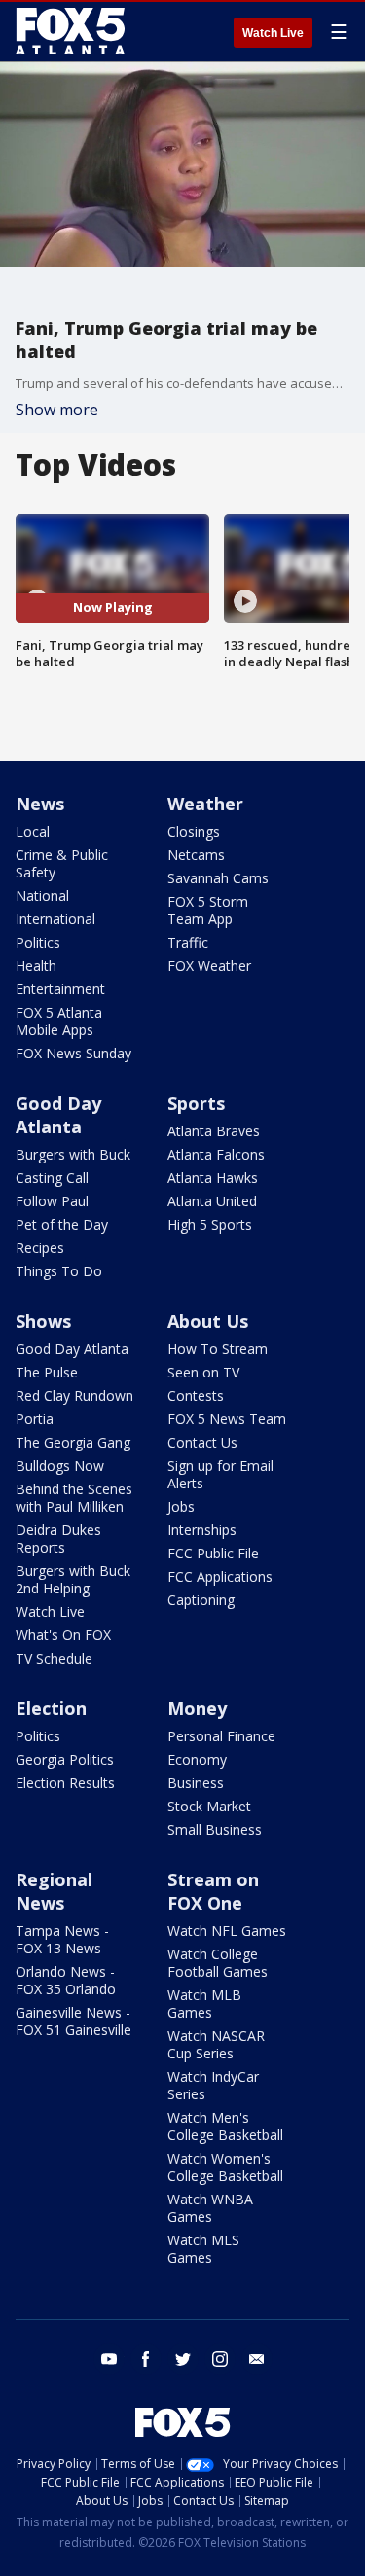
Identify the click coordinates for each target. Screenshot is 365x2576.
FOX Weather (209, 966)
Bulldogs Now (60, 1466)
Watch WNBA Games (210, 2208)
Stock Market (209, 1806)
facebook (146, 2359)
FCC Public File (213, 1553)
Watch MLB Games (204, 2004)
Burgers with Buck (73, 1154)
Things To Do (59, 1271)
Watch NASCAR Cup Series (216, 2044)
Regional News (54, 1891)
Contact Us (202, 1442)
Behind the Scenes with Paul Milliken (74, 1498)
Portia (35, 1419)
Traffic (188, 942)
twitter (183, 2359)
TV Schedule (54, 1658)
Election (51, 1708)
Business (196, 1783)
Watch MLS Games (203, 2249)
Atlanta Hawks (213, 1178)
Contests (196, 1395)
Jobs (181, 1506)
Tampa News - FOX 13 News (62, 1939)
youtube (109, 2359)
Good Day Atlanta (58, 1115)
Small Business (215, 1829)
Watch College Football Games (218, 1963)
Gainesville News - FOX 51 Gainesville (73, 2021)
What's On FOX (63, 1635)
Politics (38, 942)
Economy (197, 1759)
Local (33, 831)
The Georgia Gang (73, 1442)
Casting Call (52, 1178)
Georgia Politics (65, 1759)
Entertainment (60, 989)
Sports (196, 1103)
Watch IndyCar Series (213, 2085)
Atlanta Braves (214, 1131)
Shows (43, 1321)
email (257, 2359)
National (42, 895)
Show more (57, 410)
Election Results (65, 1783)
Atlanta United (212, 1201)
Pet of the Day (62, 1224)
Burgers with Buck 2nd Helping (73, 1579)
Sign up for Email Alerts (220, 1474)
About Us (208, 1321)
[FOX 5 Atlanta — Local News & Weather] (72, 31)
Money (197, 1708)
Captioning (201, 1600)
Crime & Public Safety (62, 863)
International (55, 919)
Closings (194, 831)
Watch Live (273, 33)
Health (36, 966)
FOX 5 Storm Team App (208, 910)
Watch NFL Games (227, 1931)
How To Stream (218, 1349)
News (40, 804)
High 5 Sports (210, 1224)
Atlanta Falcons (216, 1154)
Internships (202, 1530)
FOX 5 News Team (227, 1419)
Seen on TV (203, 1372)
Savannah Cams (218, 878)
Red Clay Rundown (74, 1395)
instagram (220, 2359)
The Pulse (47, 1372)
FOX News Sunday (73, 1053)
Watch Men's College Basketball (225, 2126)
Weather (205, 804)
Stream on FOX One (213, 1891)
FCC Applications (220, 1576)
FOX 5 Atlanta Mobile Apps (59, 1021)
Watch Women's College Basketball (225, 2167)
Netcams (196, 855)
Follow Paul (52, 1201)
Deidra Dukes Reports (58, 1538)
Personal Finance (221, 1736)
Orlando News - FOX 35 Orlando (66, 1980)
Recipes (40, 1248)
